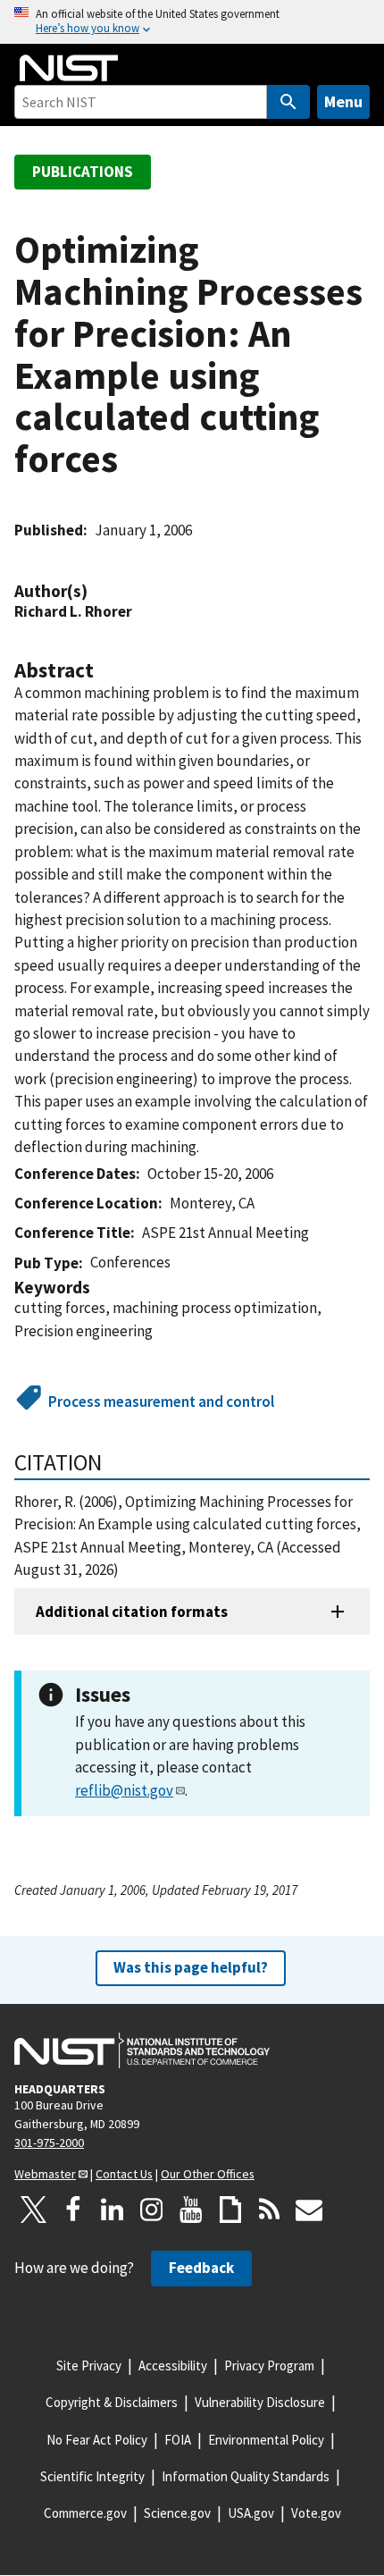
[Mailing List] (309, 2210)
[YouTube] (191, 2210)
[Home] (69, 68)
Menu (343, 101)
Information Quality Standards (246, 2476)
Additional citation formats (132, 1612)
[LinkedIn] (113, 2210)
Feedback (201, 2268)
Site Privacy (89, 2366)
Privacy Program (269, 2366)
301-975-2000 (49, 2142)
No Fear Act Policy (97, 2440)
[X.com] (34, 2210)
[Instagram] (152, 2210)
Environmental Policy (266, 2440)
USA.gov (251, 2513)
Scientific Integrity (92, 2476)
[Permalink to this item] (96, 591)
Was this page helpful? (191, 1967)
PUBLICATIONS (83, 172)
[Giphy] (230, 2210)
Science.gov (177, 2513)
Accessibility (173, 2366)
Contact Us (124, 2174)
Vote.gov (316, 2513)
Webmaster (45, 2174)
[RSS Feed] (270, 2210)
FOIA (178, 2440)
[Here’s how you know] (192, 22)
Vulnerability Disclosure (260, 2402)
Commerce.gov (85, 2513)
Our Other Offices (208, 2174)
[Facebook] (73, 2210)
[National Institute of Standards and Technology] (142, 2050)
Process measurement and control (161, 1402)
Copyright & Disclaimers (112, 2402)
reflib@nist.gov (124, 1790)
